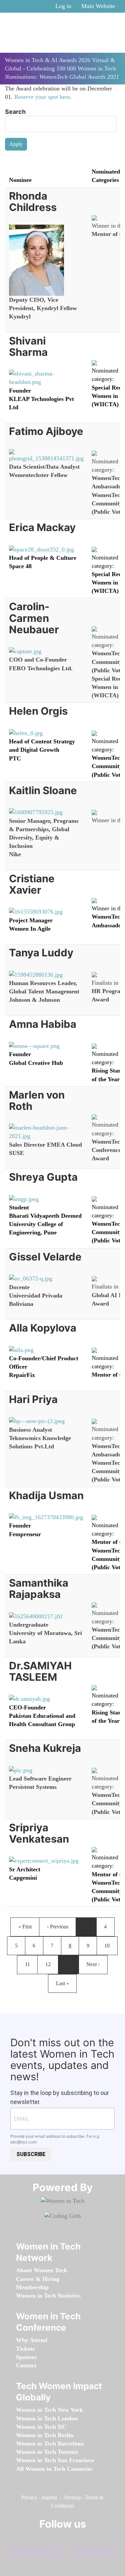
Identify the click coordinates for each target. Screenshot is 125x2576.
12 (50, 1964)
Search (15, 112)
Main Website (98, 6)
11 (30, 1964)
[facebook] (30, 2539)
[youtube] (61, 2551)
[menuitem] (41, 2270)
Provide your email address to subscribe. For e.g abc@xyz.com (55, 2139)
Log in (63, 6)
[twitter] (93, 2539)
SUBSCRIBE (31, 2154)
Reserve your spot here (42, 97)
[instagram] (72, 2539)
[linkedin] (51, 2539)
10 (109, 1945)
